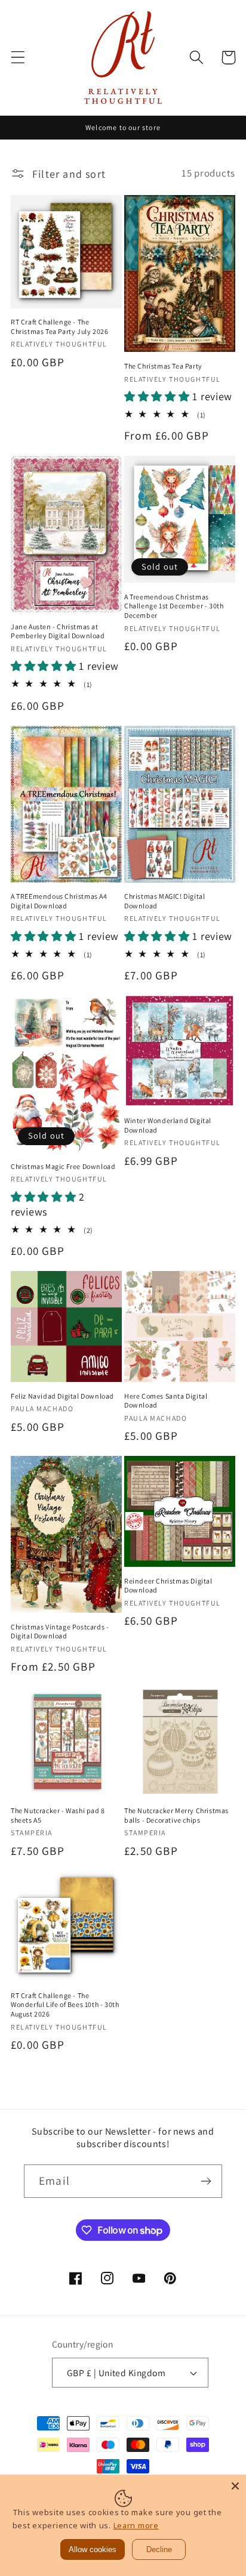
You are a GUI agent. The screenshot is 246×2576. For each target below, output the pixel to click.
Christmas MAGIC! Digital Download (164, 901)
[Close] (235, 2486)
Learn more (136, 2525)
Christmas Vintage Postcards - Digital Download (60, 1632)
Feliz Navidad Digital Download (62, 1396)
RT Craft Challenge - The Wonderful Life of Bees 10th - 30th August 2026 (65, 2005)
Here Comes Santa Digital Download (166, 1401)
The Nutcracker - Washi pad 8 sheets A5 (58, 1815)
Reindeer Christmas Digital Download (168, 1586)
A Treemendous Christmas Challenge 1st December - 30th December (174, 606)
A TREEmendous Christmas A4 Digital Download (59, 901)
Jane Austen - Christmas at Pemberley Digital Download (58, 631)
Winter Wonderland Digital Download (168, 1125)
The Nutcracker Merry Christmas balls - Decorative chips (176, 1815)
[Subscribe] (206, 2181)
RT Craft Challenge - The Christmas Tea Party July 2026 (59, 327)
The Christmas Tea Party (163, 366)
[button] (18, 58)
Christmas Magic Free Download (63, 1166)
